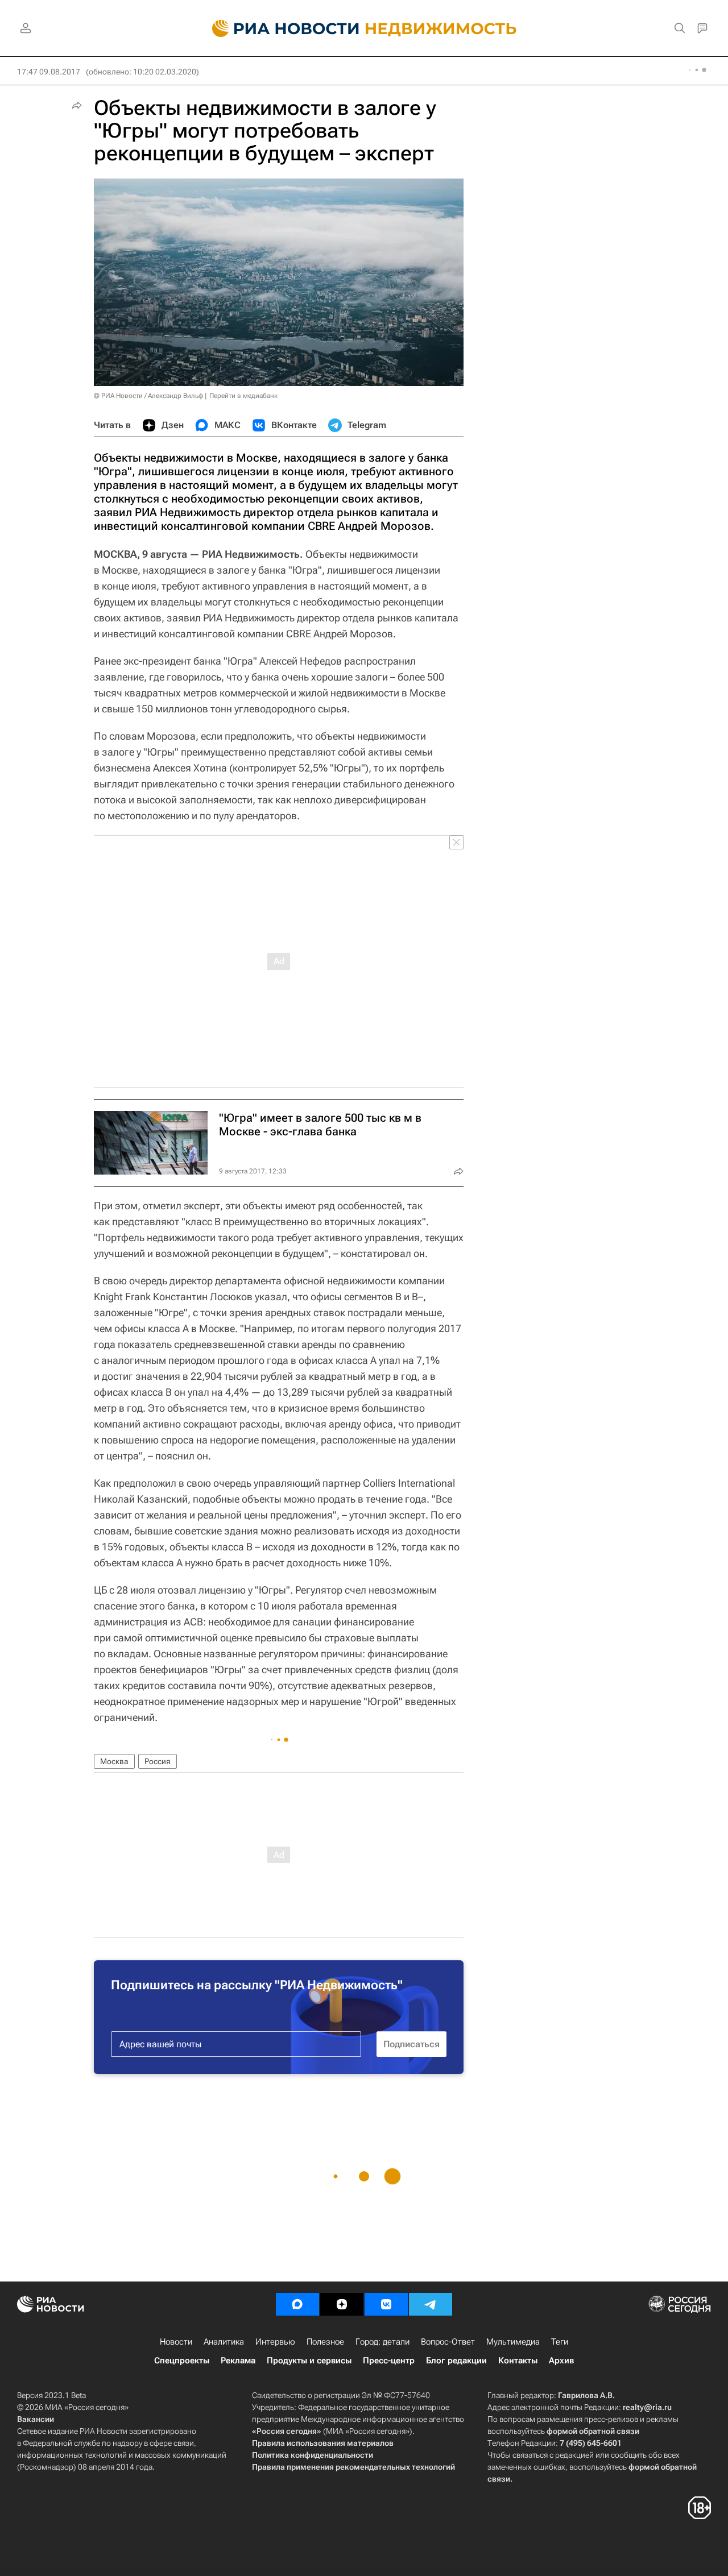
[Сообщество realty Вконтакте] (386, 2304)
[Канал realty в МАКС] (297, 2304)
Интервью (275, 2342)
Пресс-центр (389, 2361)
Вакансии (36, 2419)
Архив (561, 2361)
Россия (158, 1761)
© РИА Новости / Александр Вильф (148, 396)
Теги (560, 2342)
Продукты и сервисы (309, 2361)
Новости (176, 2342)
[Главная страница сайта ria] (279, 28)
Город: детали (382, 2342)
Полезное (325, 2342)
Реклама (238, 2361)
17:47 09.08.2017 (49, 72)
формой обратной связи (593, 2431)
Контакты (518, 2361)
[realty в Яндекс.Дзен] (342, 2304)
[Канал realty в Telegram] (431, 2304)
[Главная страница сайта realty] (364, 28)
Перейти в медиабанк (243, 396)
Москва (114, 1761)
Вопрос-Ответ (448, 2342)
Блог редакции (456, 2361)
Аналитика (224, 2342)
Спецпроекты (182, 2361)
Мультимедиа (513, 2342)
